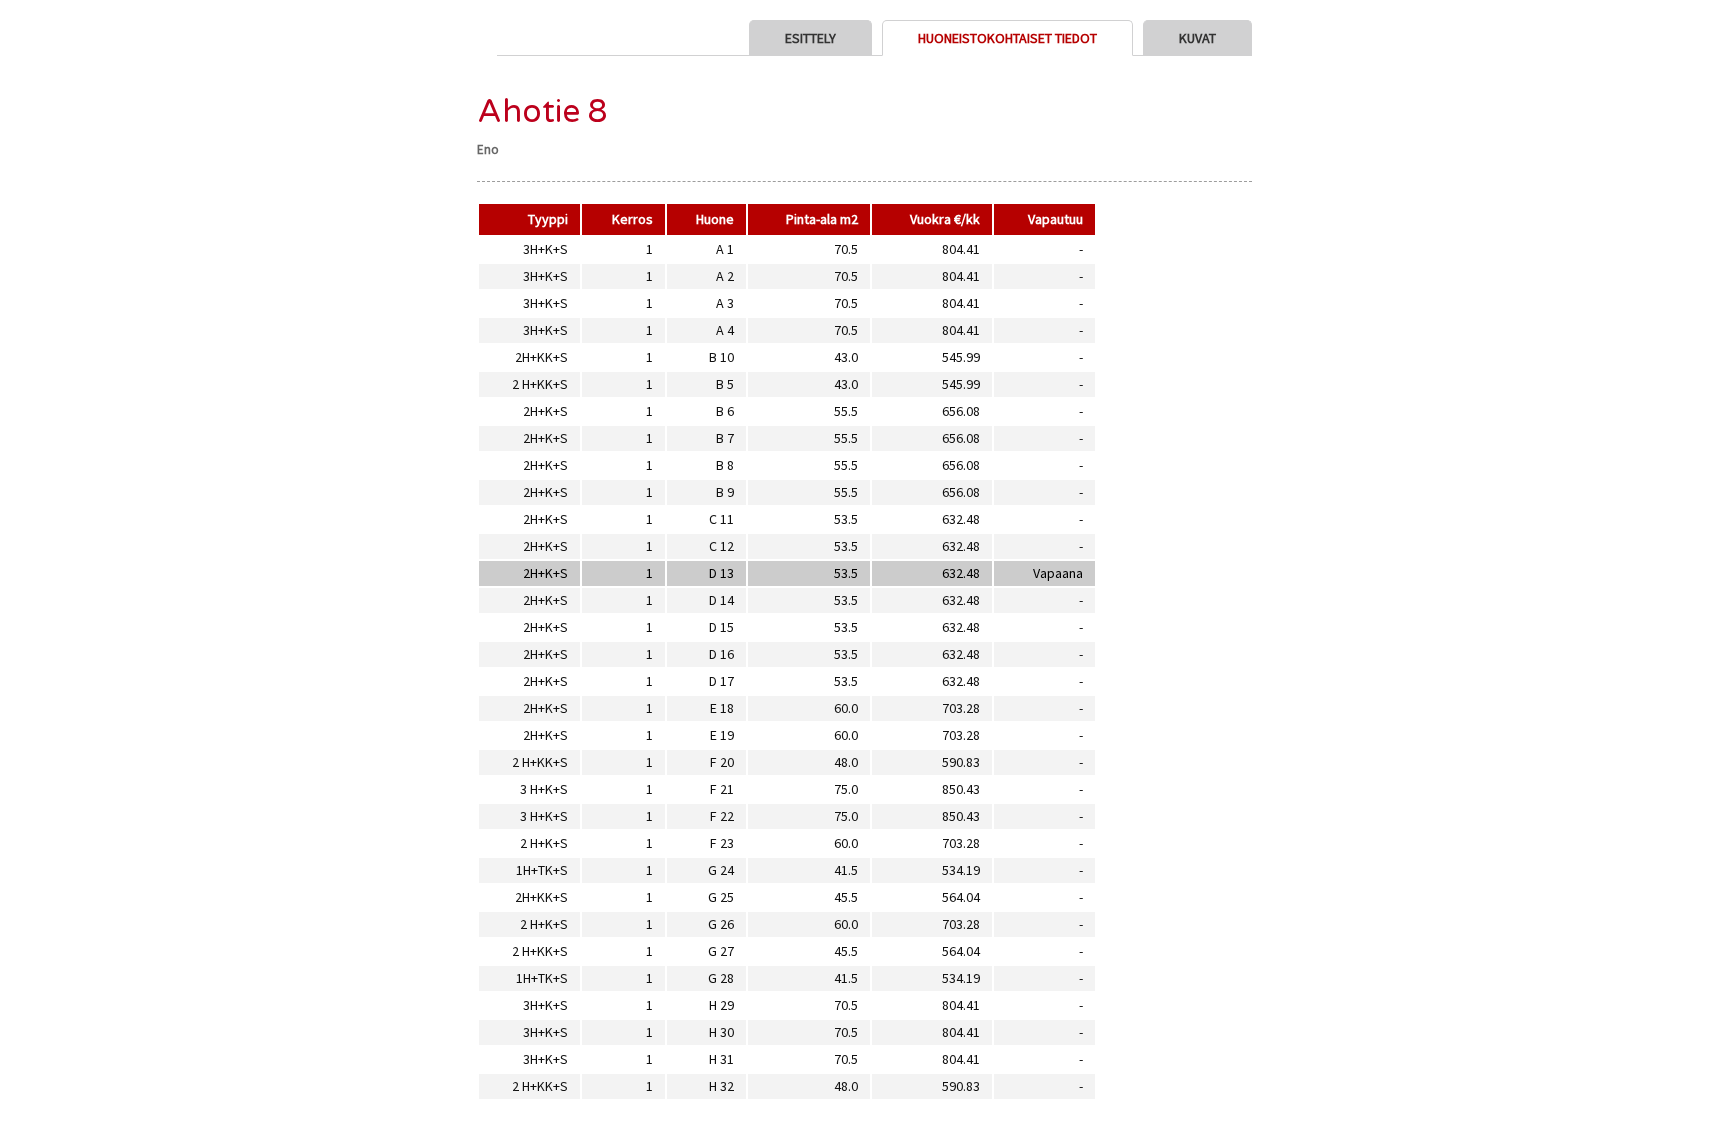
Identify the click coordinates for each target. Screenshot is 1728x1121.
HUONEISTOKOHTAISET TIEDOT (1007, 38)
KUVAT (1197, 38)
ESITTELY (810, 38)
